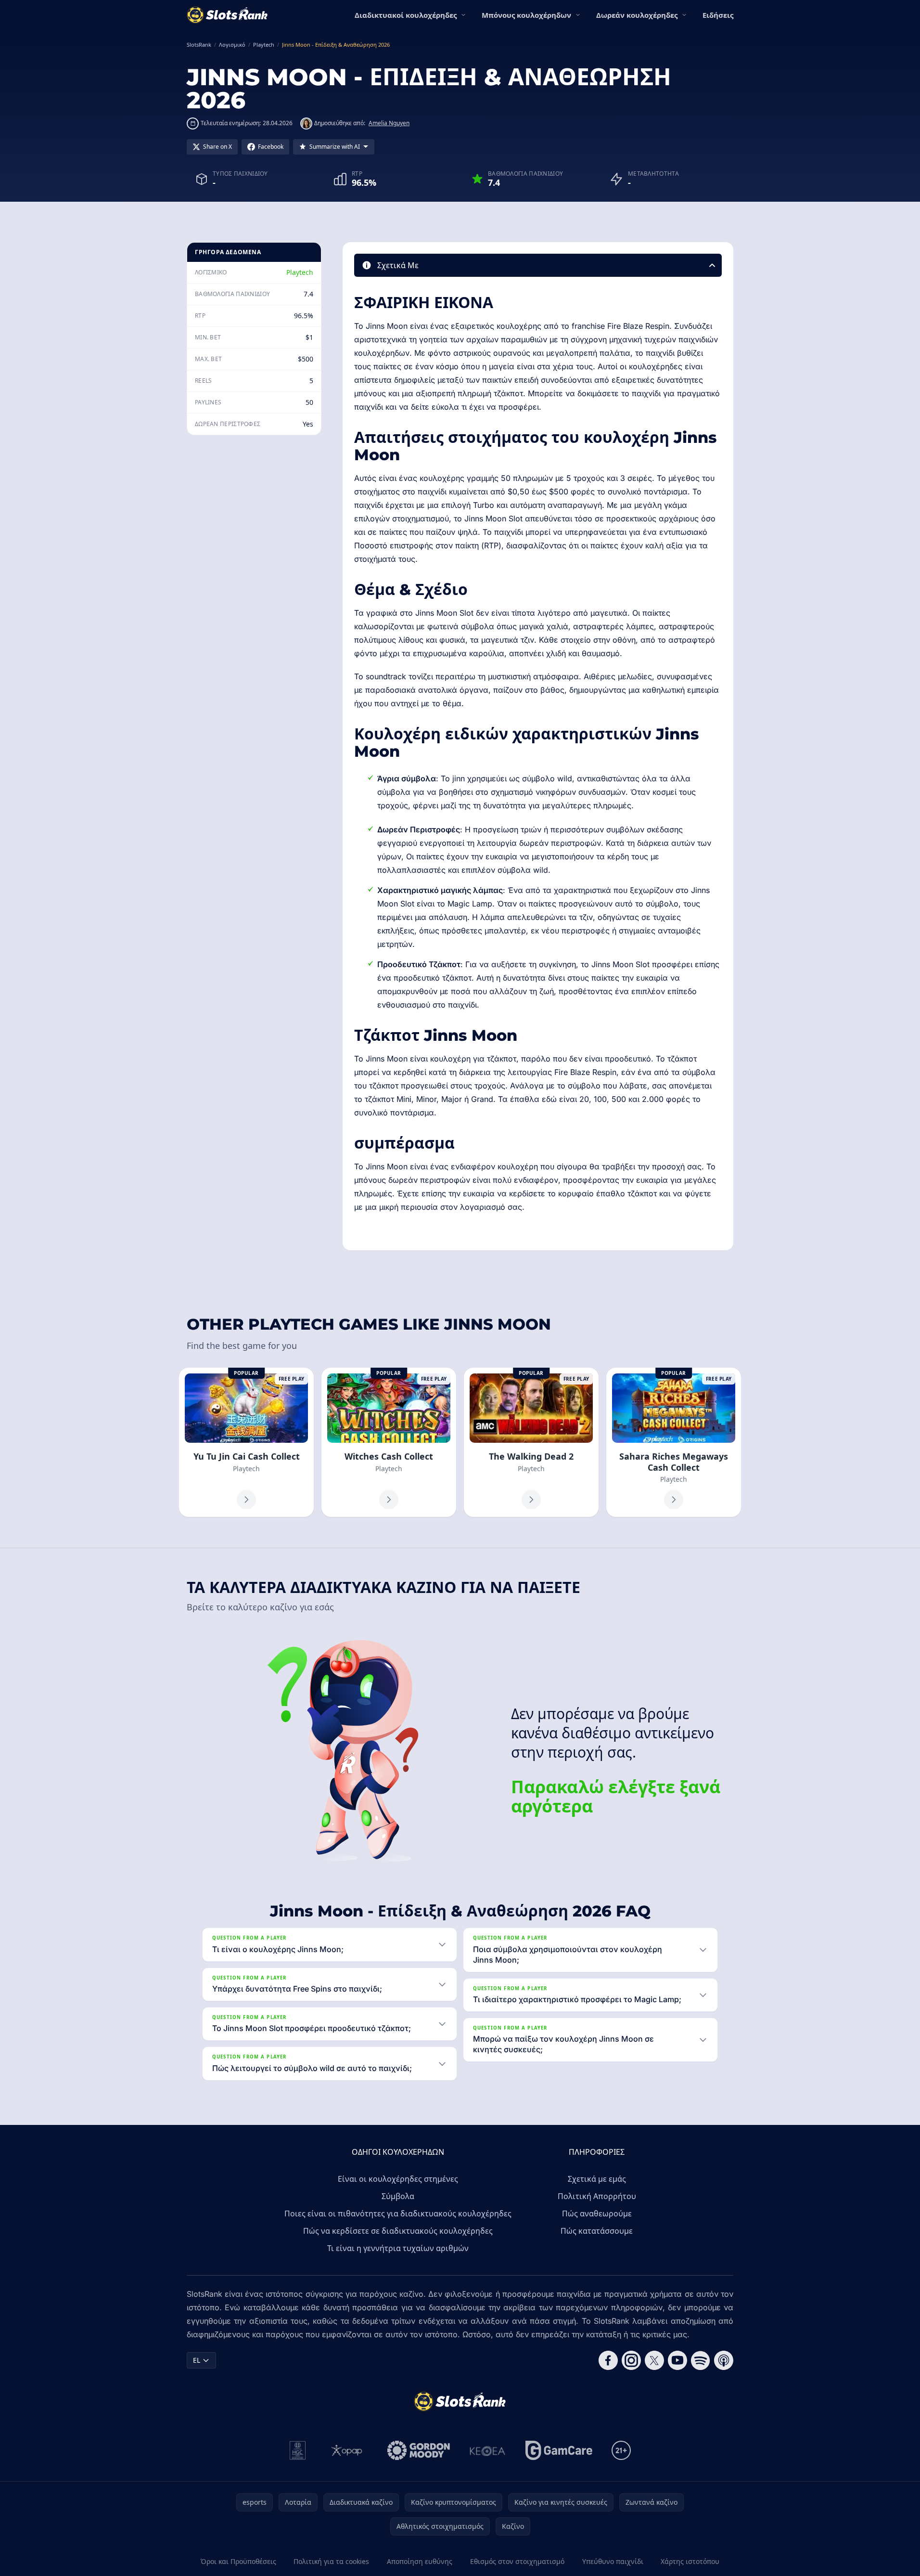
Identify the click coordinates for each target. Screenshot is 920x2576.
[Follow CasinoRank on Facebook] (608, 2360)
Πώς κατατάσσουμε (597, 2231)
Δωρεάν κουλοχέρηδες (637, 15)
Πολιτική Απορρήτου (597, 2196)
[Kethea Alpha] (488, 2450)
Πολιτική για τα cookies (331, 2561)
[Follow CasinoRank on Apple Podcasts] (724, 2360)
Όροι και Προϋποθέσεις (238, 2561)
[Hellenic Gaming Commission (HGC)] (298, 2450)
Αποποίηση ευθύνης (420, 2561)
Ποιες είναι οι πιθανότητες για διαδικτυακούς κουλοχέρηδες (398, 2214)
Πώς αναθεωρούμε (597, 2214)
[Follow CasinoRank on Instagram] (631, 2360)
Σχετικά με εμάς (597, 2179)
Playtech (300, 272)
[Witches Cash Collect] (389, 1443)
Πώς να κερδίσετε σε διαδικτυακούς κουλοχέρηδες (398, 2231)
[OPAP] (347, 2450)
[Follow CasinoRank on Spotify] (701, 2360)
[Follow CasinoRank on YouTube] (677, 2360)
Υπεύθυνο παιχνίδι (613, 2561)
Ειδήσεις (718, 15)
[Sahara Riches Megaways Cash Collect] (674, 1443)
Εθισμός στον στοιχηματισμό (517, 2561)
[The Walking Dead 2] (531, 1443)
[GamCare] (559, 2450)
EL (197, 2360)
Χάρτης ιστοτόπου (690, 2561)
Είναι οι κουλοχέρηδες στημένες (398, 2179)
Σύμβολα (398, 2196)
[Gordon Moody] (419, 2450)
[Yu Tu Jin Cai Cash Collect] (246, 1443)
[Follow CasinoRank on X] (654, 2360)
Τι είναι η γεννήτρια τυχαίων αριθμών (398, 2248)
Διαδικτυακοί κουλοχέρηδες (406, 15)
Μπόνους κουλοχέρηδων (526, 15)
